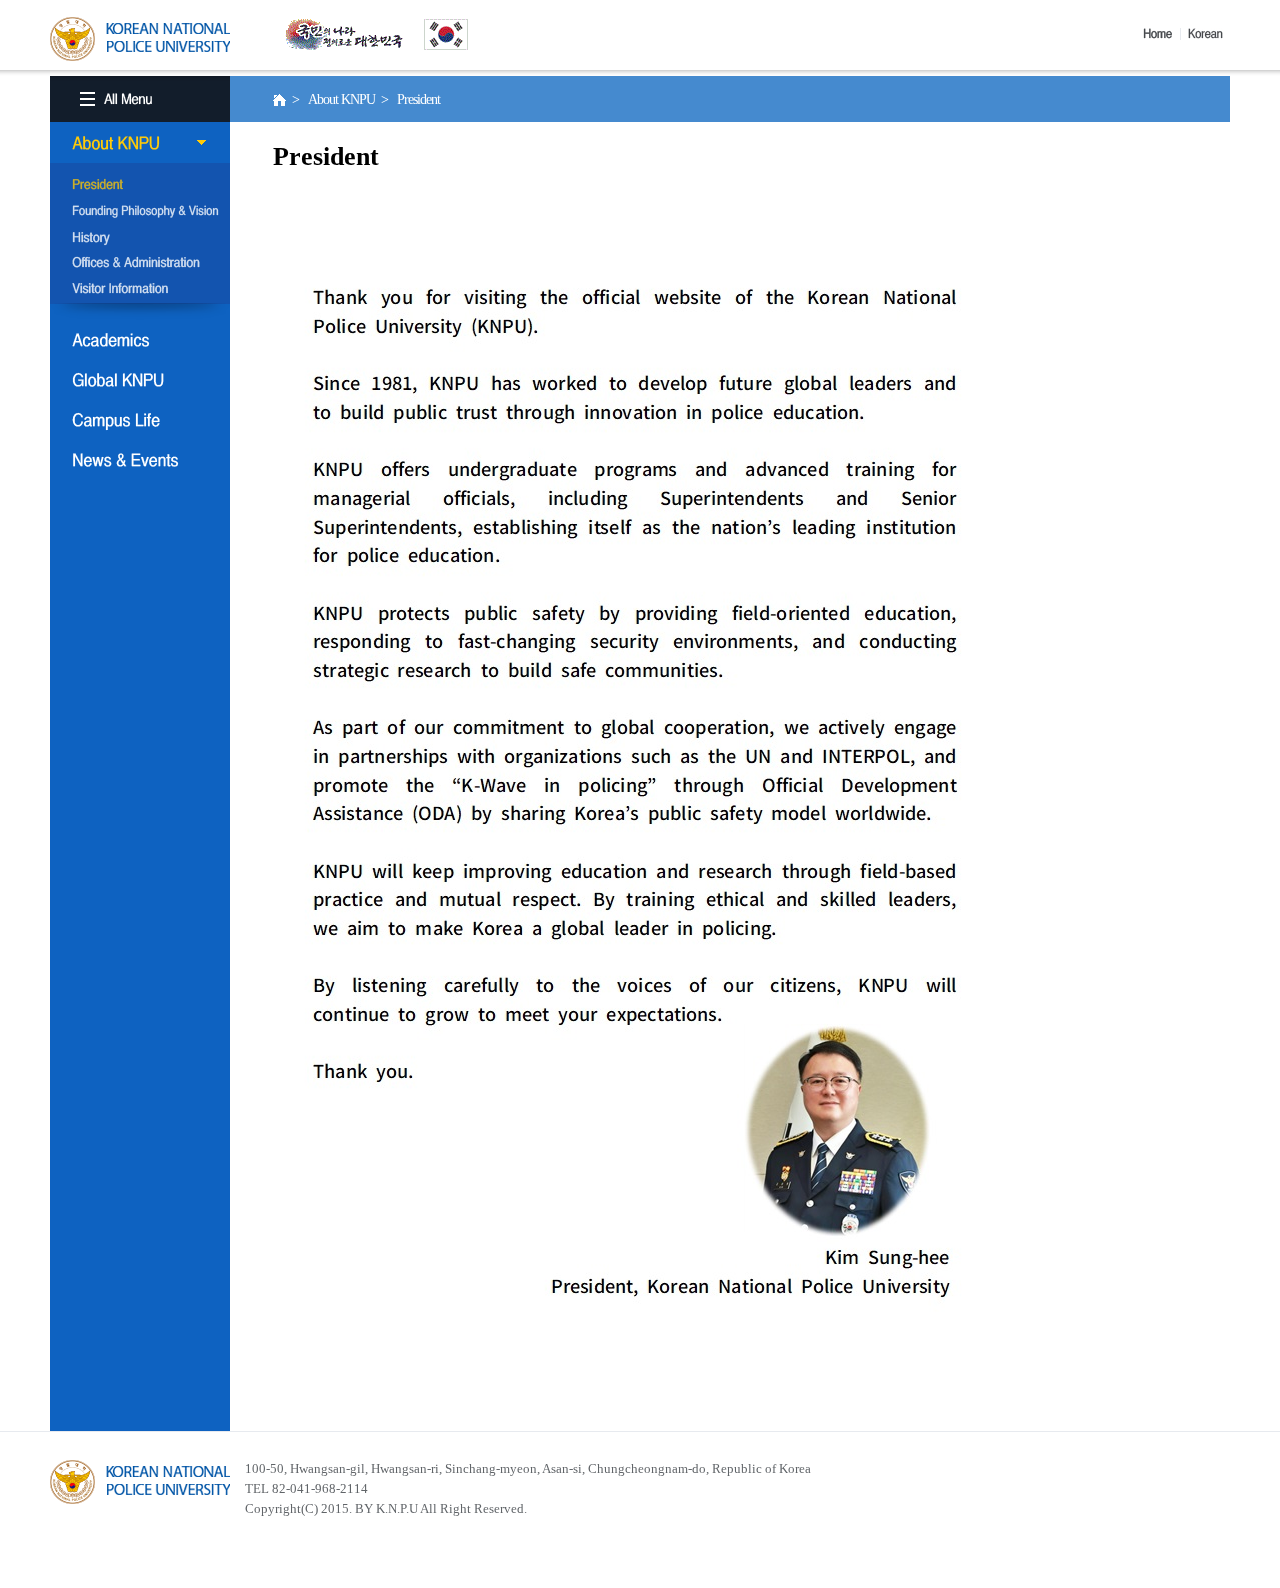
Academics (140, 340)
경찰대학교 (140, 1482)
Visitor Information (140, 290)
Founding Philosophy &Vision (140, 212)
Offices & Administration (140, 264)
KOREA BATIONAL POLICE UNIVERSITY (140, 39)
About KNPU (140, 143)
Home (1162, 34)
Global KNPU (140, 380)
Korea (1209, 34)
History (140, 238)
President (140, 186)
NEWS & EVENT (140, 460)
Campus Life (140, 420)
